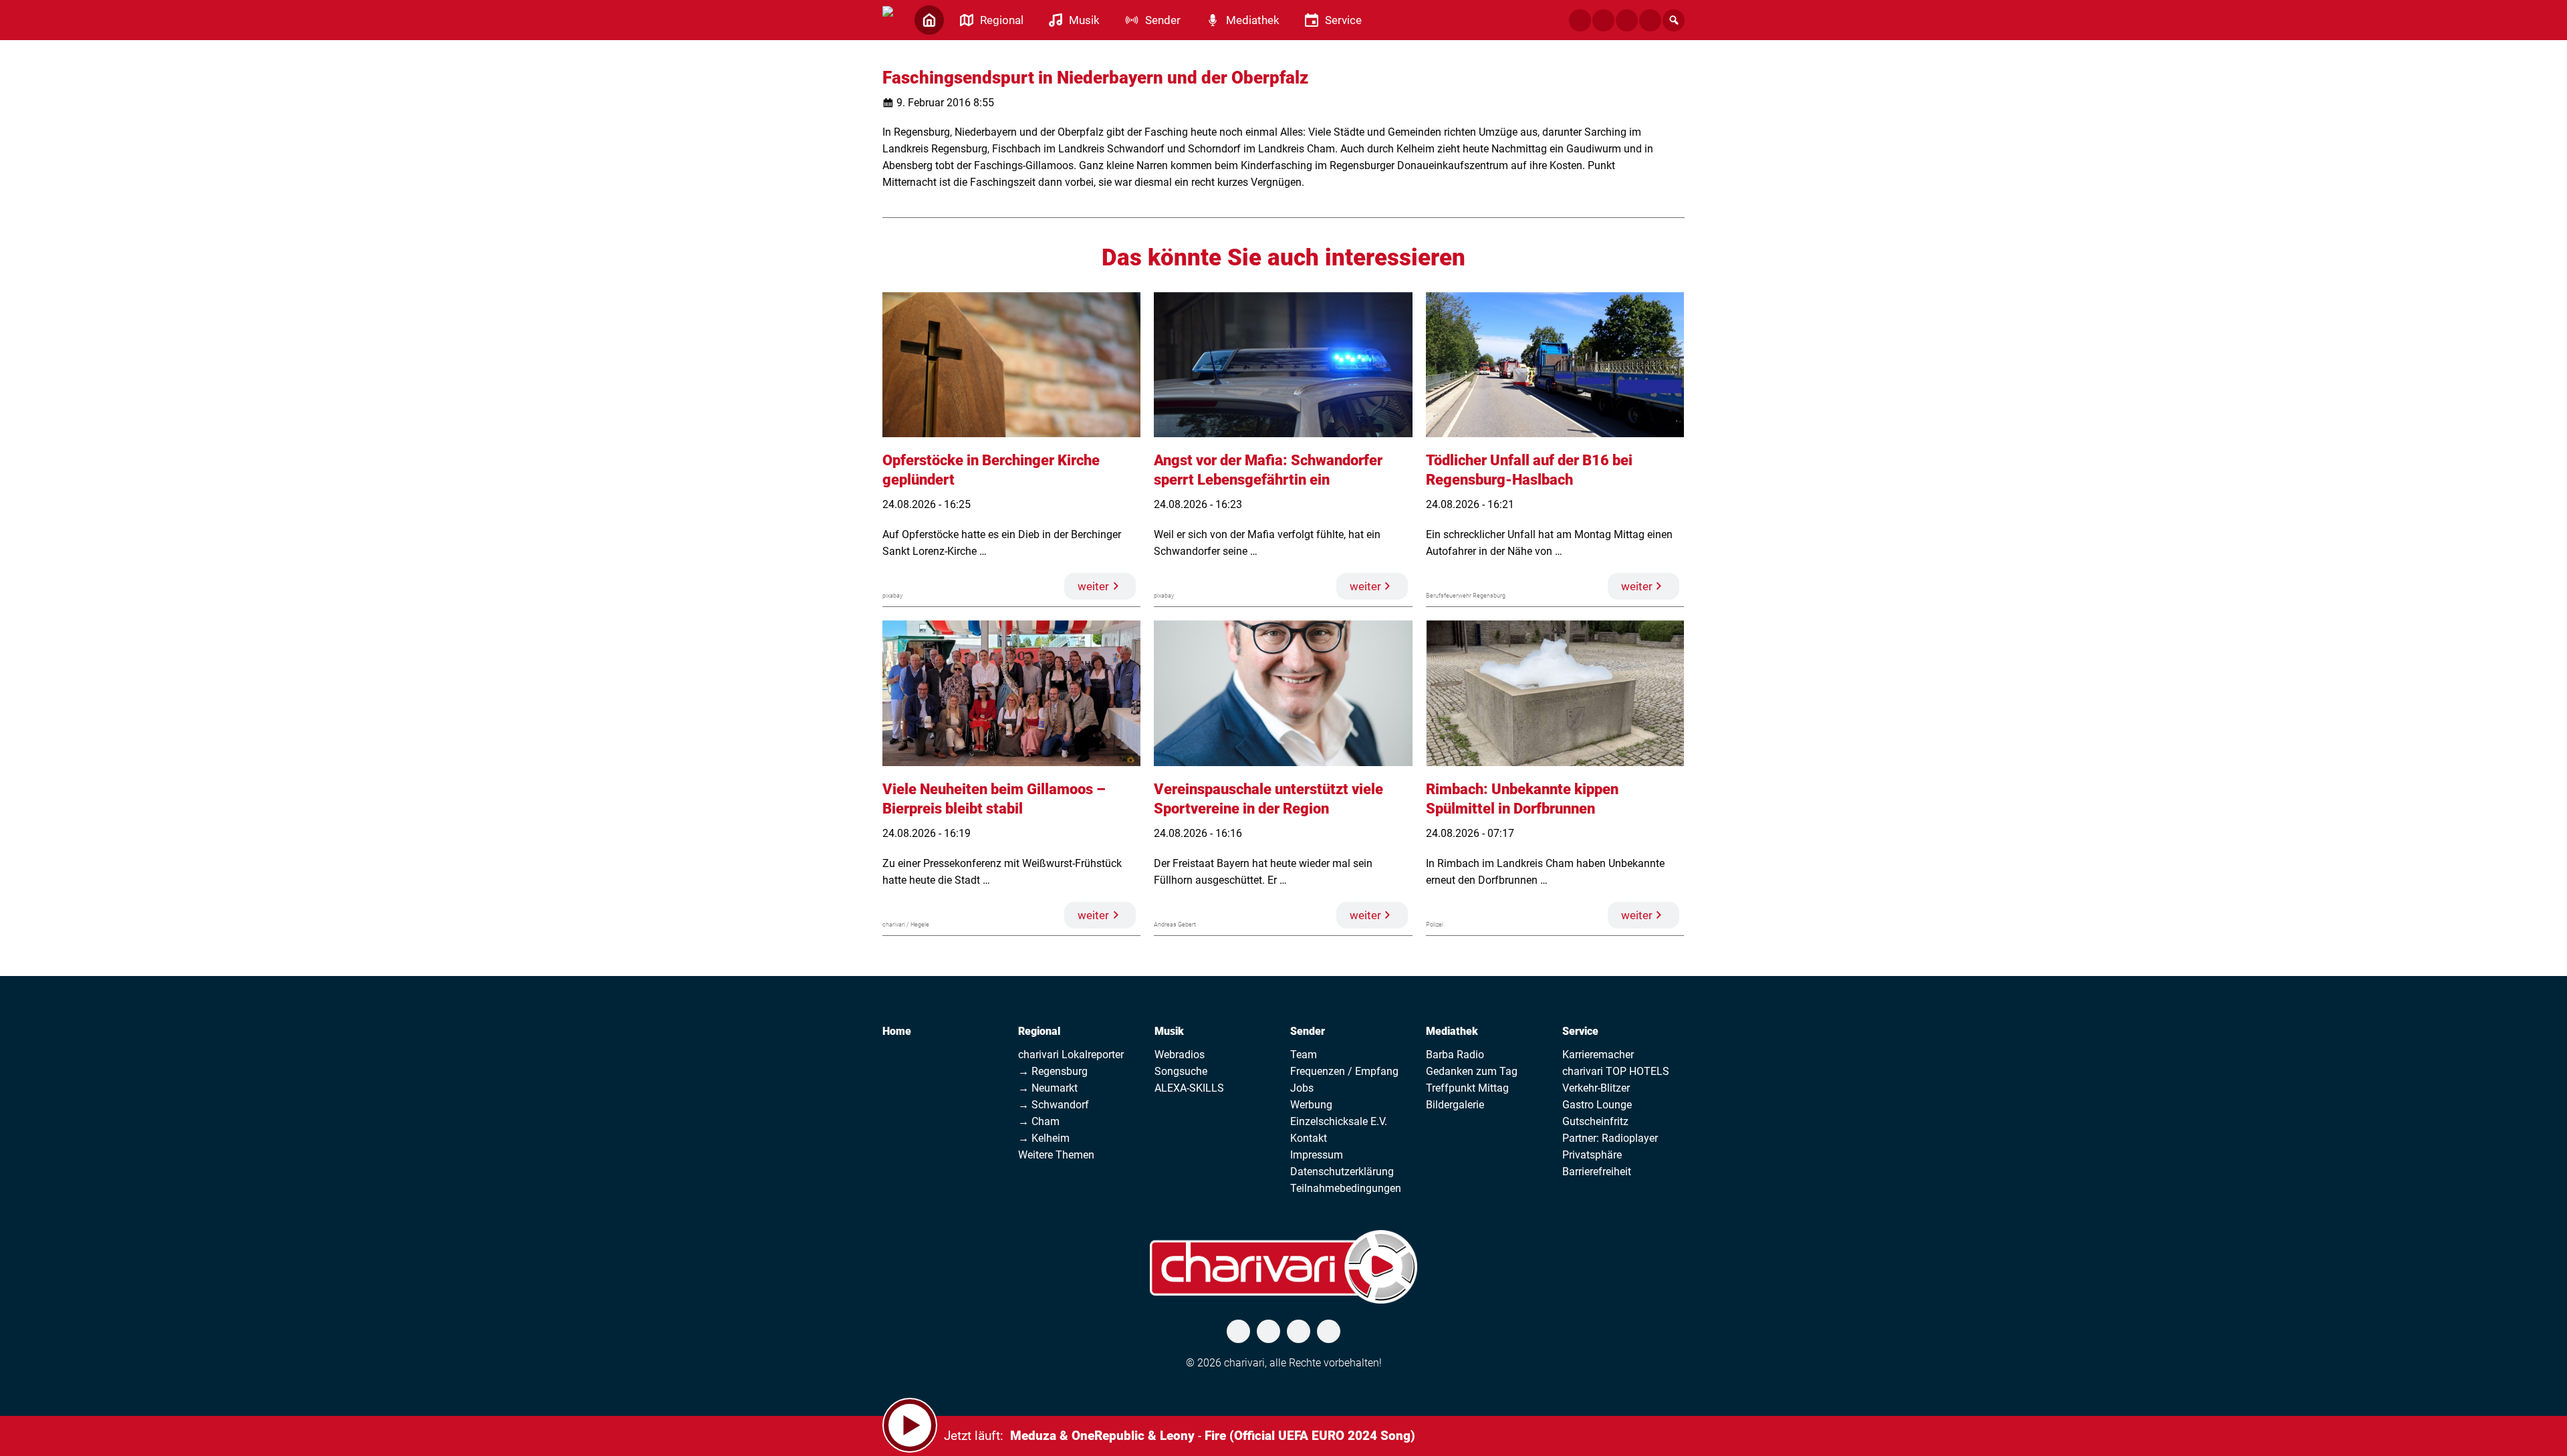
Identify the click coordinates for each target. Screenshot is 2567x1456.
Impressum (1317, 1155)
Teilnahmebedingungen (1346, 1188)
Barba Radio (1455, 1055)
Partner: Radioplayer (1610, 1138)
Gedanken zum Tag (1472, 1071)
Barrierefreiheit (1597, 1172)
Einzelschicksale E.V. (1339, 1121)
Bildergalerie (1455, 1105)
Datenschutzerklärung (1342, 1172)
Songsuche (1181, 1071)
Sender (1308, 1031)
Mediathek (1452, 1031)
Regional (1039, 1031)
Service (1580, 1031)
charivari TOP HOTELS (1616, 1071)
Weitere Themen (1056, 1155)
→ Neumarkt (1048, 1088)
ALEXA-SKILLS (1189, 1088)
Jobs (1302, 1088)
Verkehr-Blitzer (1596, 1088)
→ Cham (1039, 1121)
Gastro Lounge (1597, 1105)
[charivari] (888, 19)
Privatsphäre (1592, 1155)
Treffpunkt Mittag (1467, 1088)
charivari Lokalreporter (1071, 1055)
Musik (1169, 1031)
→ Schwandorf (1054, 1105)
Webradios (1180, 1055)
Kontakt (1309, 1138)
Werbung (1311, 1105)
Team (1304, 1055)
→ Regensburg (1053, 1071)
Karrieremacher (1598, 1055)
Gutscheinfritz (1595, 1121)
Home (897, 1031)
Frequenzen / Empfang (1344, 1071)
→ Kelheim (1044, 1138)
